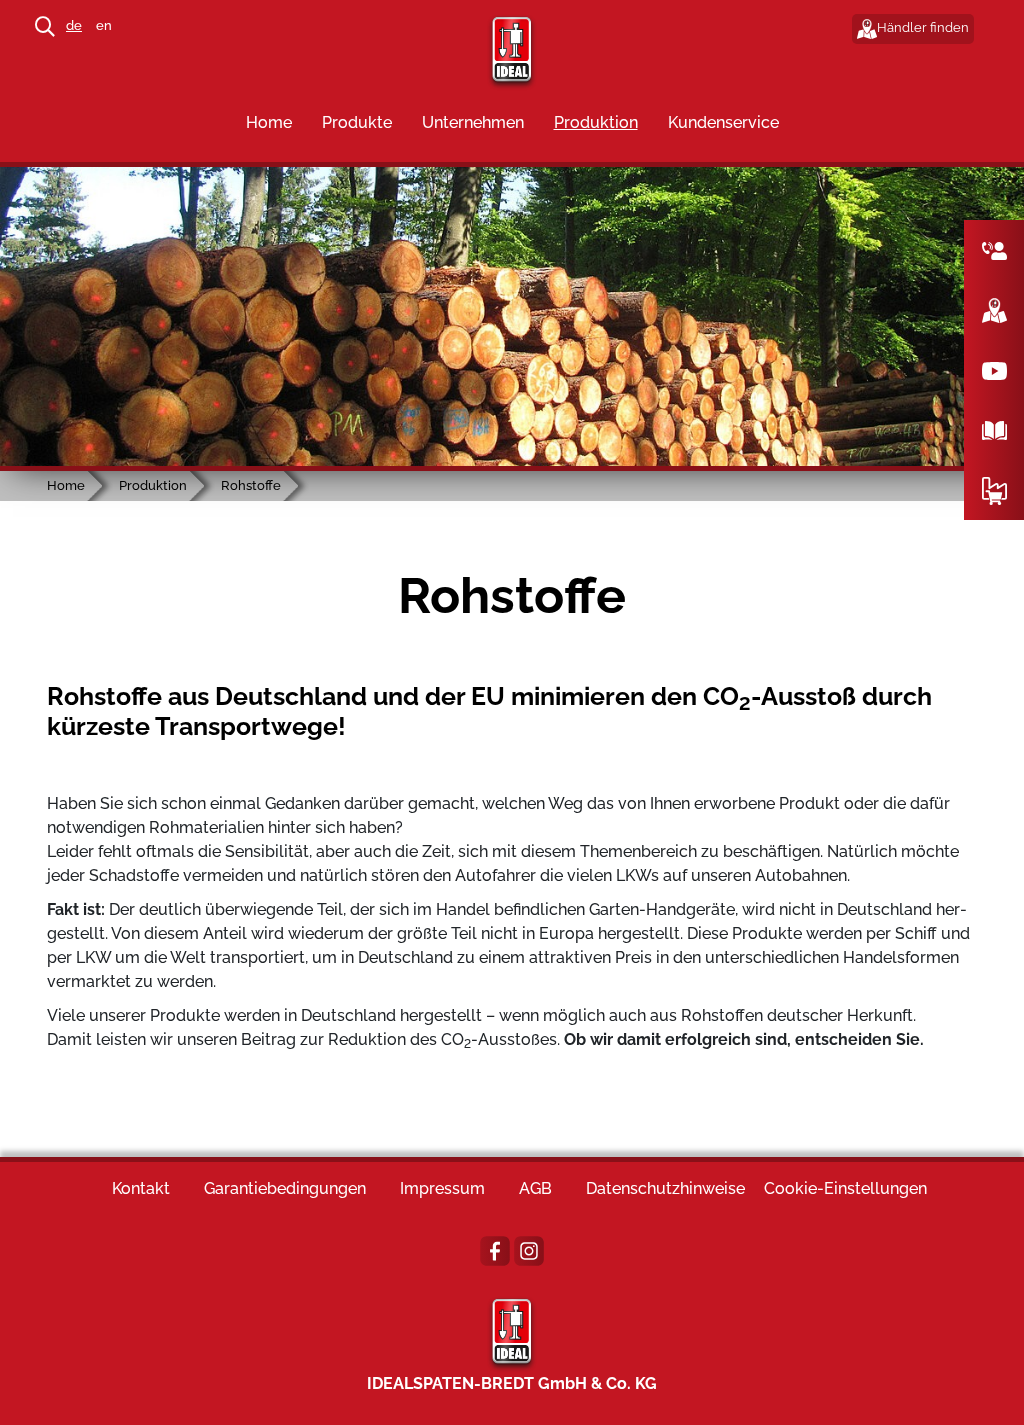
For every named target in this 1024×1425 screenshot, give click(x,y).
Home (269, 122)
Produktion (596, 122)
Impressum (442, 1188)
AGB (535, 1188)
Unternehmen (473, 122)
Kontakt (141, 1188)
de (74, 25)
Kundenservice (723, 122)
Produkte (357, 122)
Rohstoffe (251, 485)
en (104, 25)
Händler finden (923, 27)
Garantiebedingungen (285, 1188)
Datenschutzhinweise (665, 1188)
